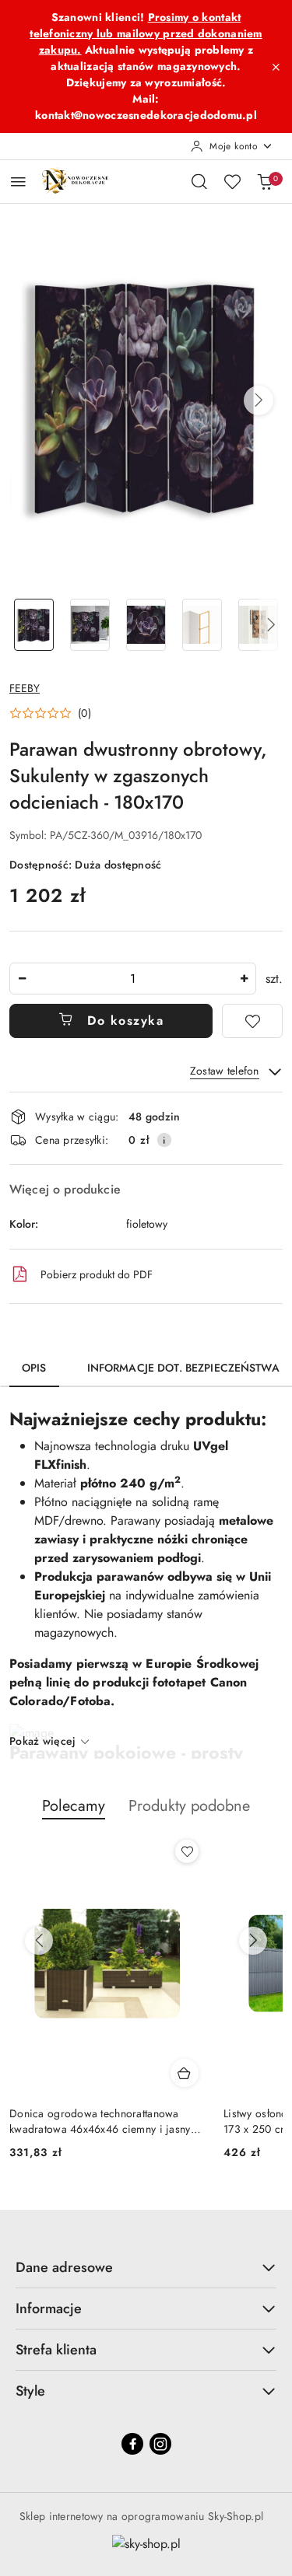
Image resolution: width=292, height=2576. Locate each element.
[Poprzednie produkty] (39, 1941)
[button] (259, 400)
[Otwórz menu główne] (18, 182)
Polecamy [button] (74, 1806)
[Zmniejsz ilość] (22, 979)
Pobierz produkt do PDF (97, 1274)
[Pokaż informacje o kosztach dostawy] (164, 1140)
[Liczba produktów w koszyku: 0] (265, 181)
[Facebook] (132, 2444)
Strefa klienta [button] (56, 2350)
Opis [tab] (34, 1368)
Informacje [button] (49, 2309)
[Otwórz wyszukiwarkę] (199, 181)
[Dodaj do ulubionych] (252, 1021)
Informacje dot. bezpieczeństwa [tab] (183, 1368)
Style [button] (30, 2391)
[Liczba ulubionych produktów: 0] (232, 181)
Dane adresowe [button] (64, 2267)
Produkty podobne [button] (189, 1806)
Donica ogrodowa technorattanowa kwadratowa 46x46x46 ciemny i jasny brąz (100, 2121)
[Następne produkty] (253, 1941)
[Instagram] (160, 2444)
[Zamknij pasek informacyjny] (276, 67)
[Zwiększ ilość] (244, 979)
